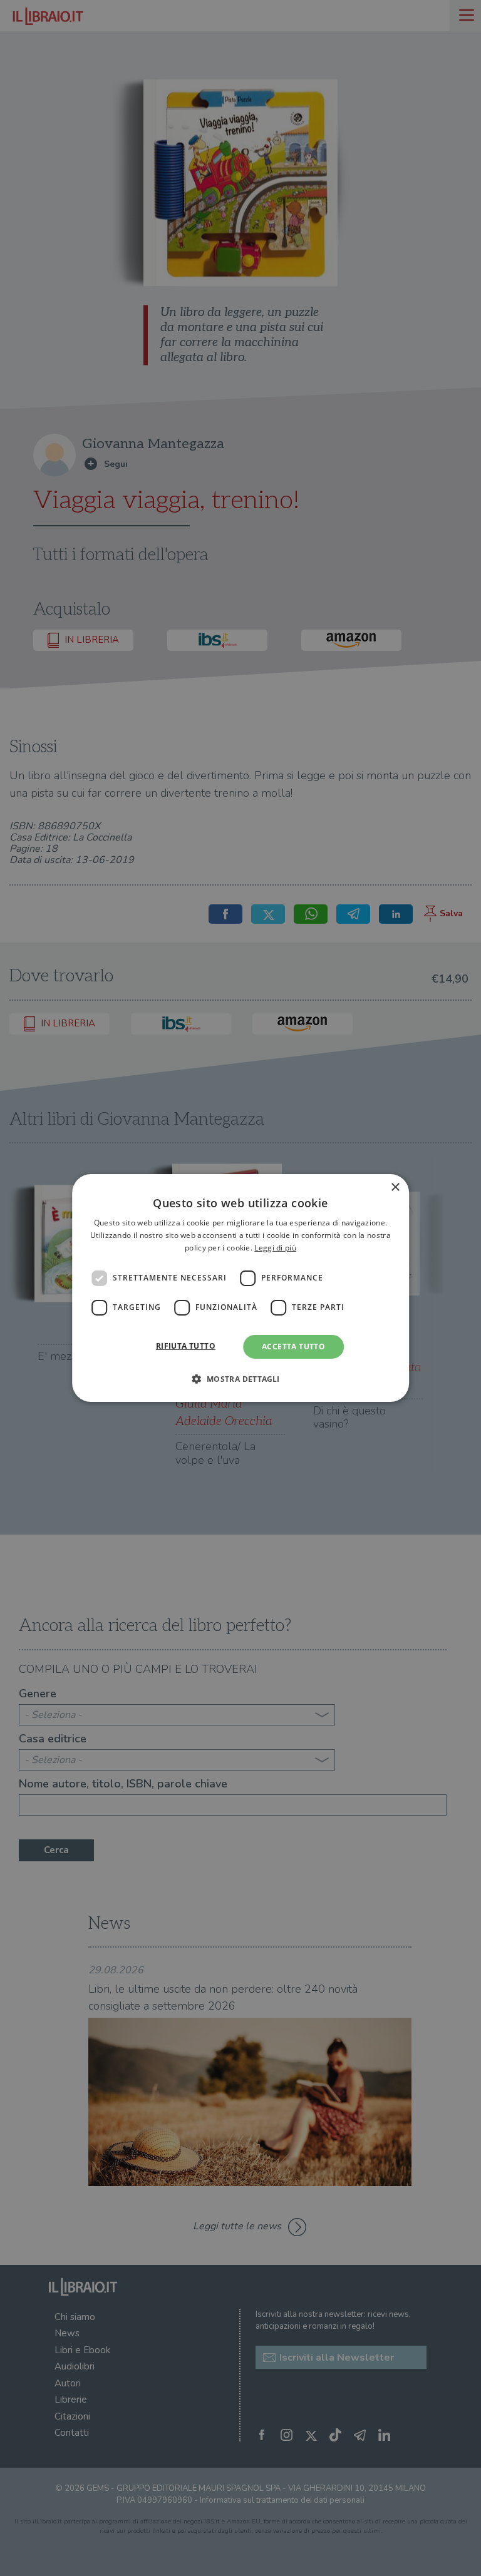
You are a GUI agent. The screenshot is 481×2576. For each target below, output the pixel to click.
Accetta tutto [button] (293, 1347)
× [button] (395, 1188)
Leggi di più (275, 1248)
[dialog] (240, 1288)
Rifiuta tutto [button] (186, 1346)
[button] (240, 1379)
